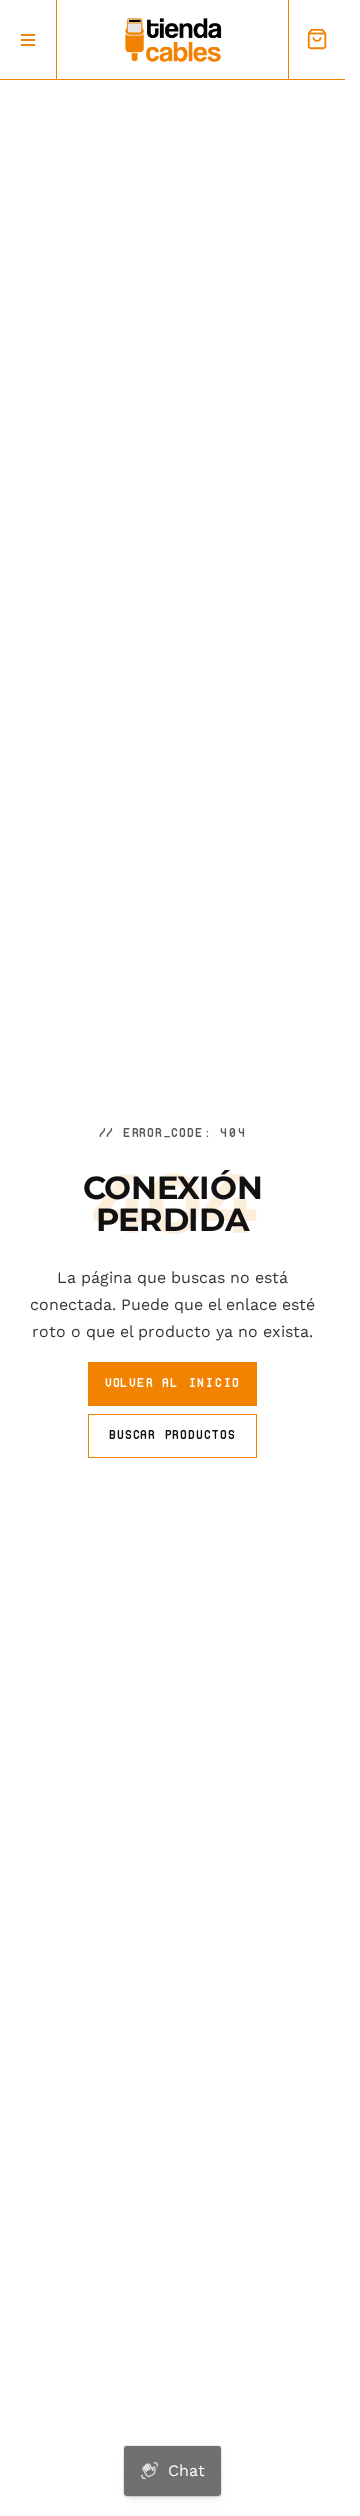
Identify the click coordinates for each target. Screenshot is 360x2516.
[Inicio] (173, 40)
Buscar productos (172, 1434)
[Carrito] (316, 39)
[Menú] (28, 39)
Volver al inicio (172, 1382)
